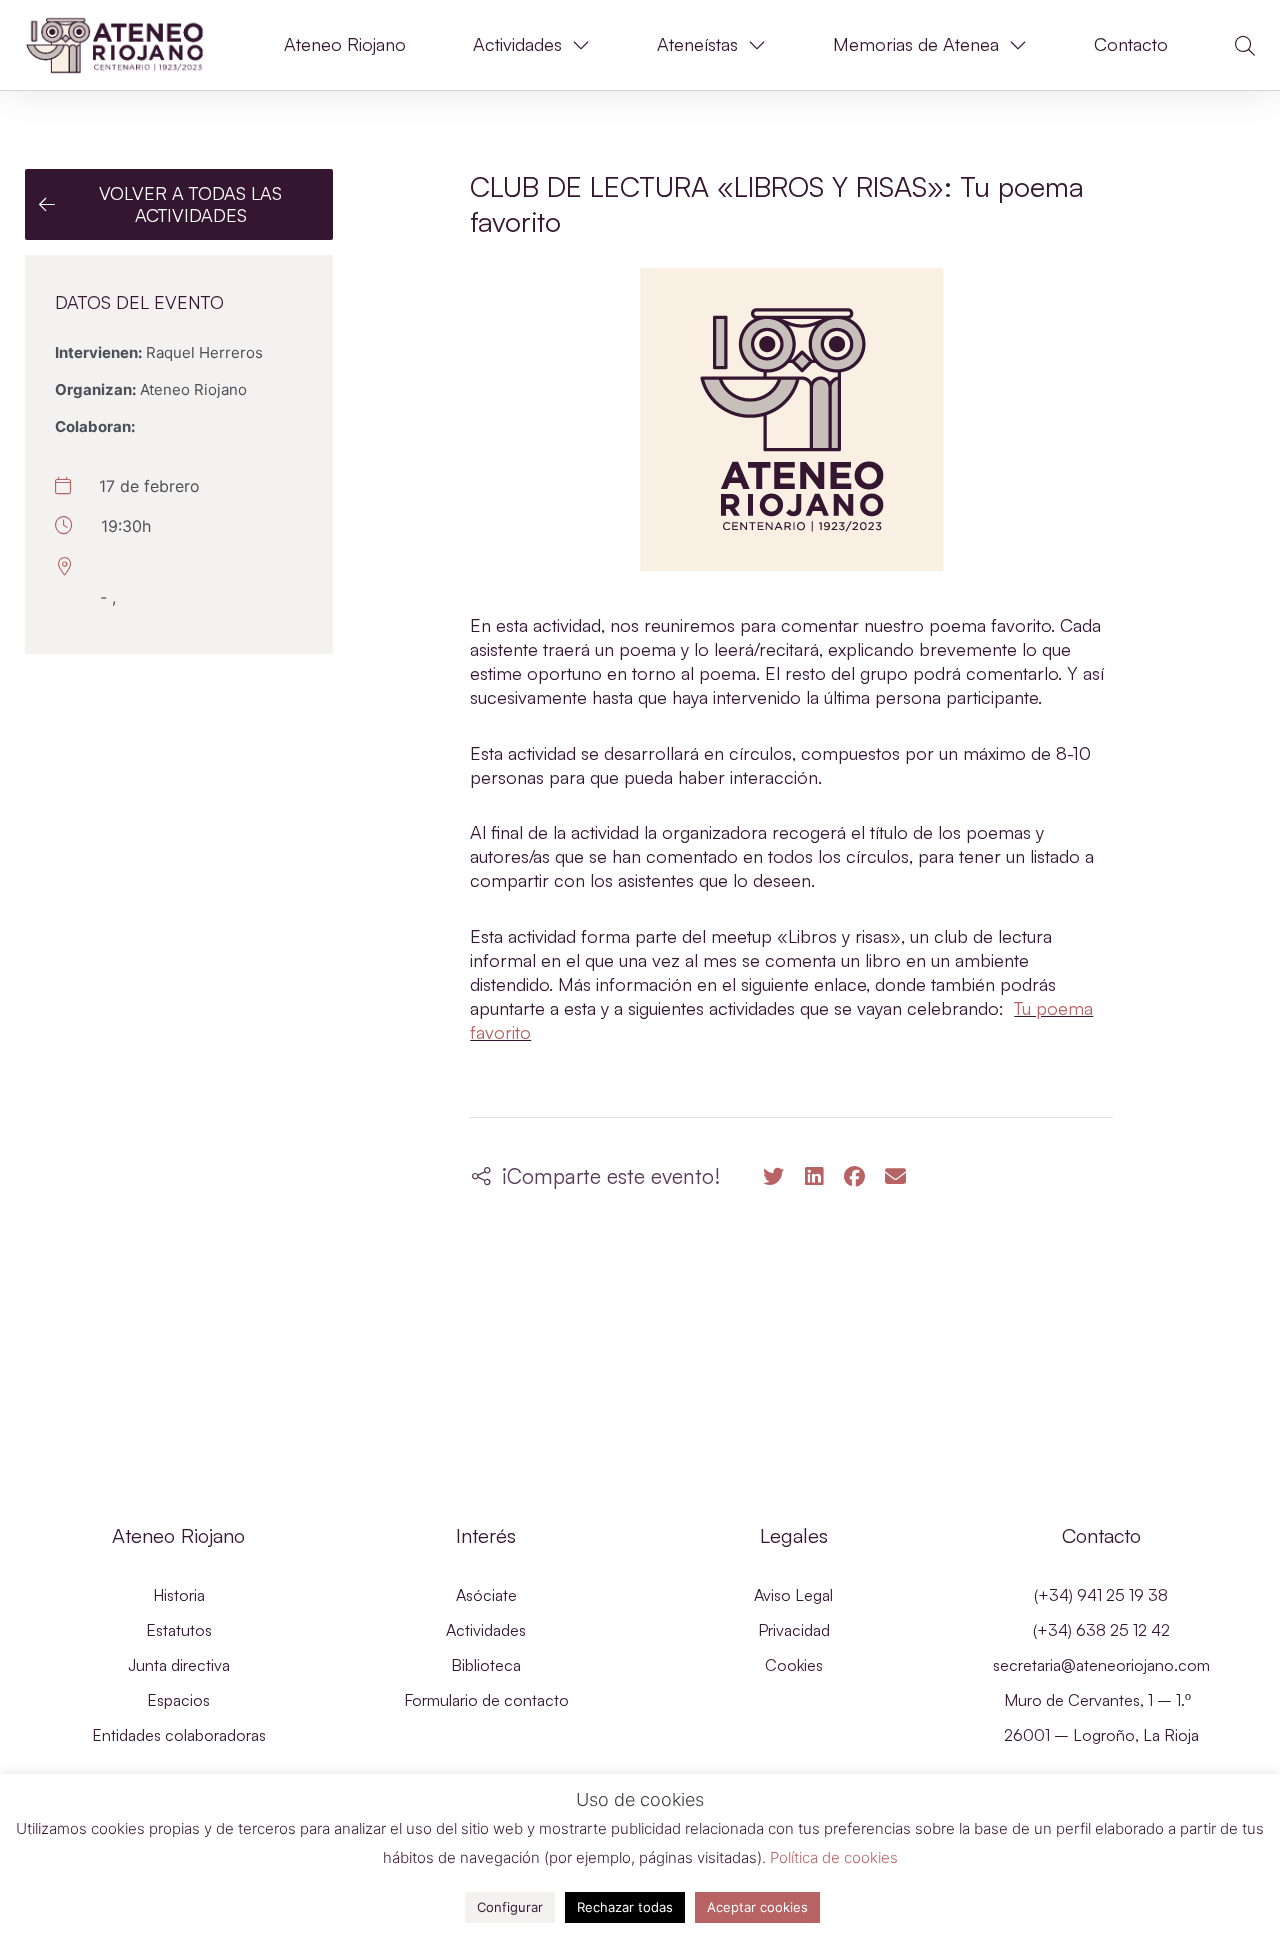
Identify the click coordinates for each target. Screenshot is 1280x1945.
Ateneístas (697, 44)
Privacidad (794, 1630)
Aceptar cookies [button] (757, 1907)
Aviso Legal (793, 1595)
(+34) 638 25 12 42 (1101, 1630)
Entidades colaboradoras (179, 1735)
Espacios (178, 1700)
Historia (179, 1595)
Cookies (794, 1665)
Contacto (1131, 44)
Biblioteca (486, 1665)
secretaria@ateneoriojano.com (1101, 1665)
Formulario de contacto (486, 1700)
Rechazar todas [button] (625, 1907)
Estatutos (179, 1630)
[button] (1245, 46)
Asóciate (486, 1595)
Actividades (517, 44)
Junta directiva (179, 1665)
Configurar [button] (510, 1907)
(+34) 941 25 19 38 (1101, 1595)
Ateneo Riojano (345, 44)
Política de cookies (834, 1857)
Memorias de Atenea (916, 44)
